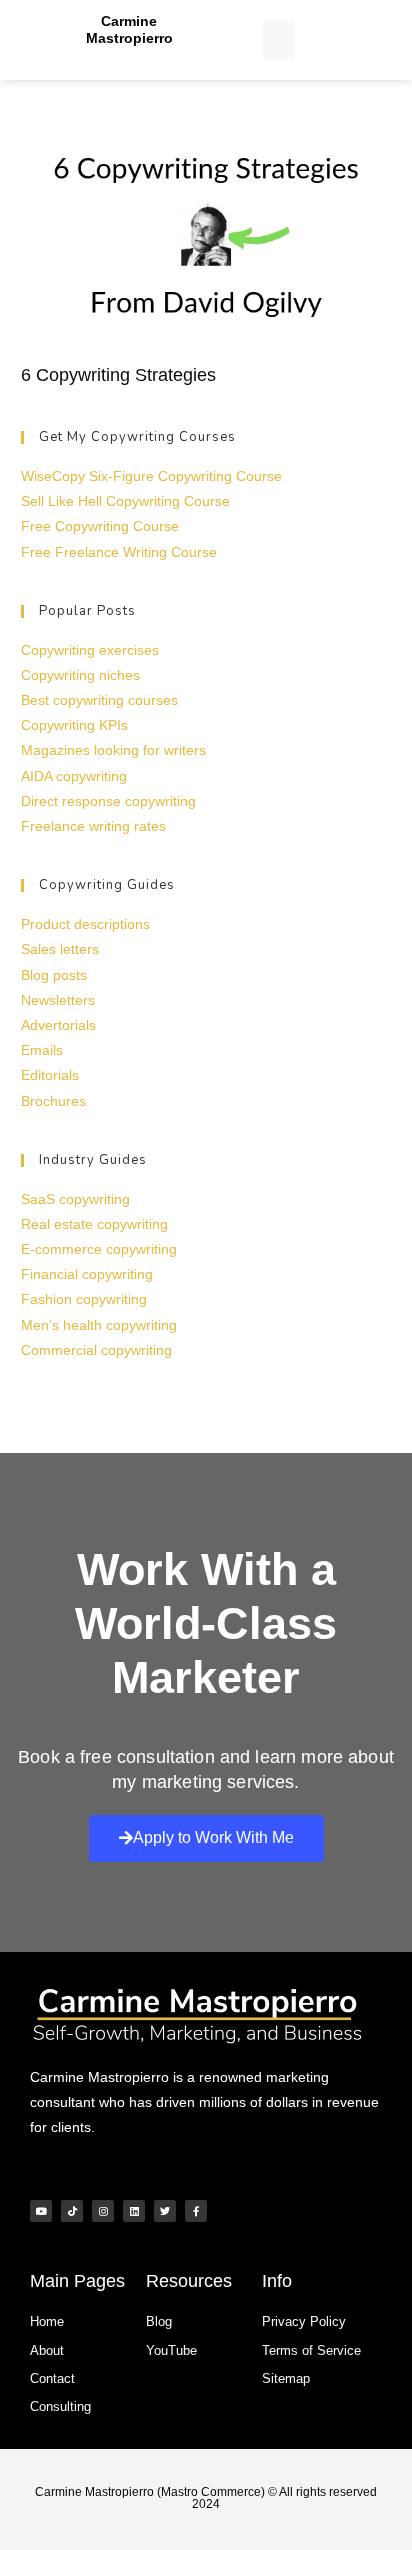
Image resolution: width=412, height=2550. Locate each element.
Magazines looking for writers (113, 750)
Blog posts (54, 975)
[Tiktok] (72, 2211)
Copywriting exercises (90, 650)
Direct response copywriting (108, 801)
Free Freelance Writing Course (119, 552)
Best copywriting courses (99, 700)
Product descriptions (85, 924)
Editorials (50, 1075)
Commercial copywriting (96, 1350)
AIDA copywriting (74, 776)
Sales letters (60, 949)
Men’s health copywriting (99, 1325)
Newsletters (58, 1000)
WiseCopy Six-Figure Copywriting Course (151, 476)
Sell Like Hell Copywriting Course (125, 501)
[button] (279, 40)
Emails (42, 1050)
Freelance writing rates (93, 826)
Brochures (53, 1101)
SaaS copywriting (75, 1199)
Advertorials (58, 1025)
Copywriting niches (80, 675)
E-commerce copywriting (99, 1249)
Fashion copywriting (84, 1299)
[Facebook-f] (196, 2211)
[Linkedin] (134, 2211)
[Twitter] (165, 2211)
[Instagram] (103, 2211)
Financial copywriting (87, 1274)
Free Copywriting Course (100, 526)
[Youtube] (41, 2211)
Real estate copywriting (94, 1224)
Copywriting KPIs (74, 725)
